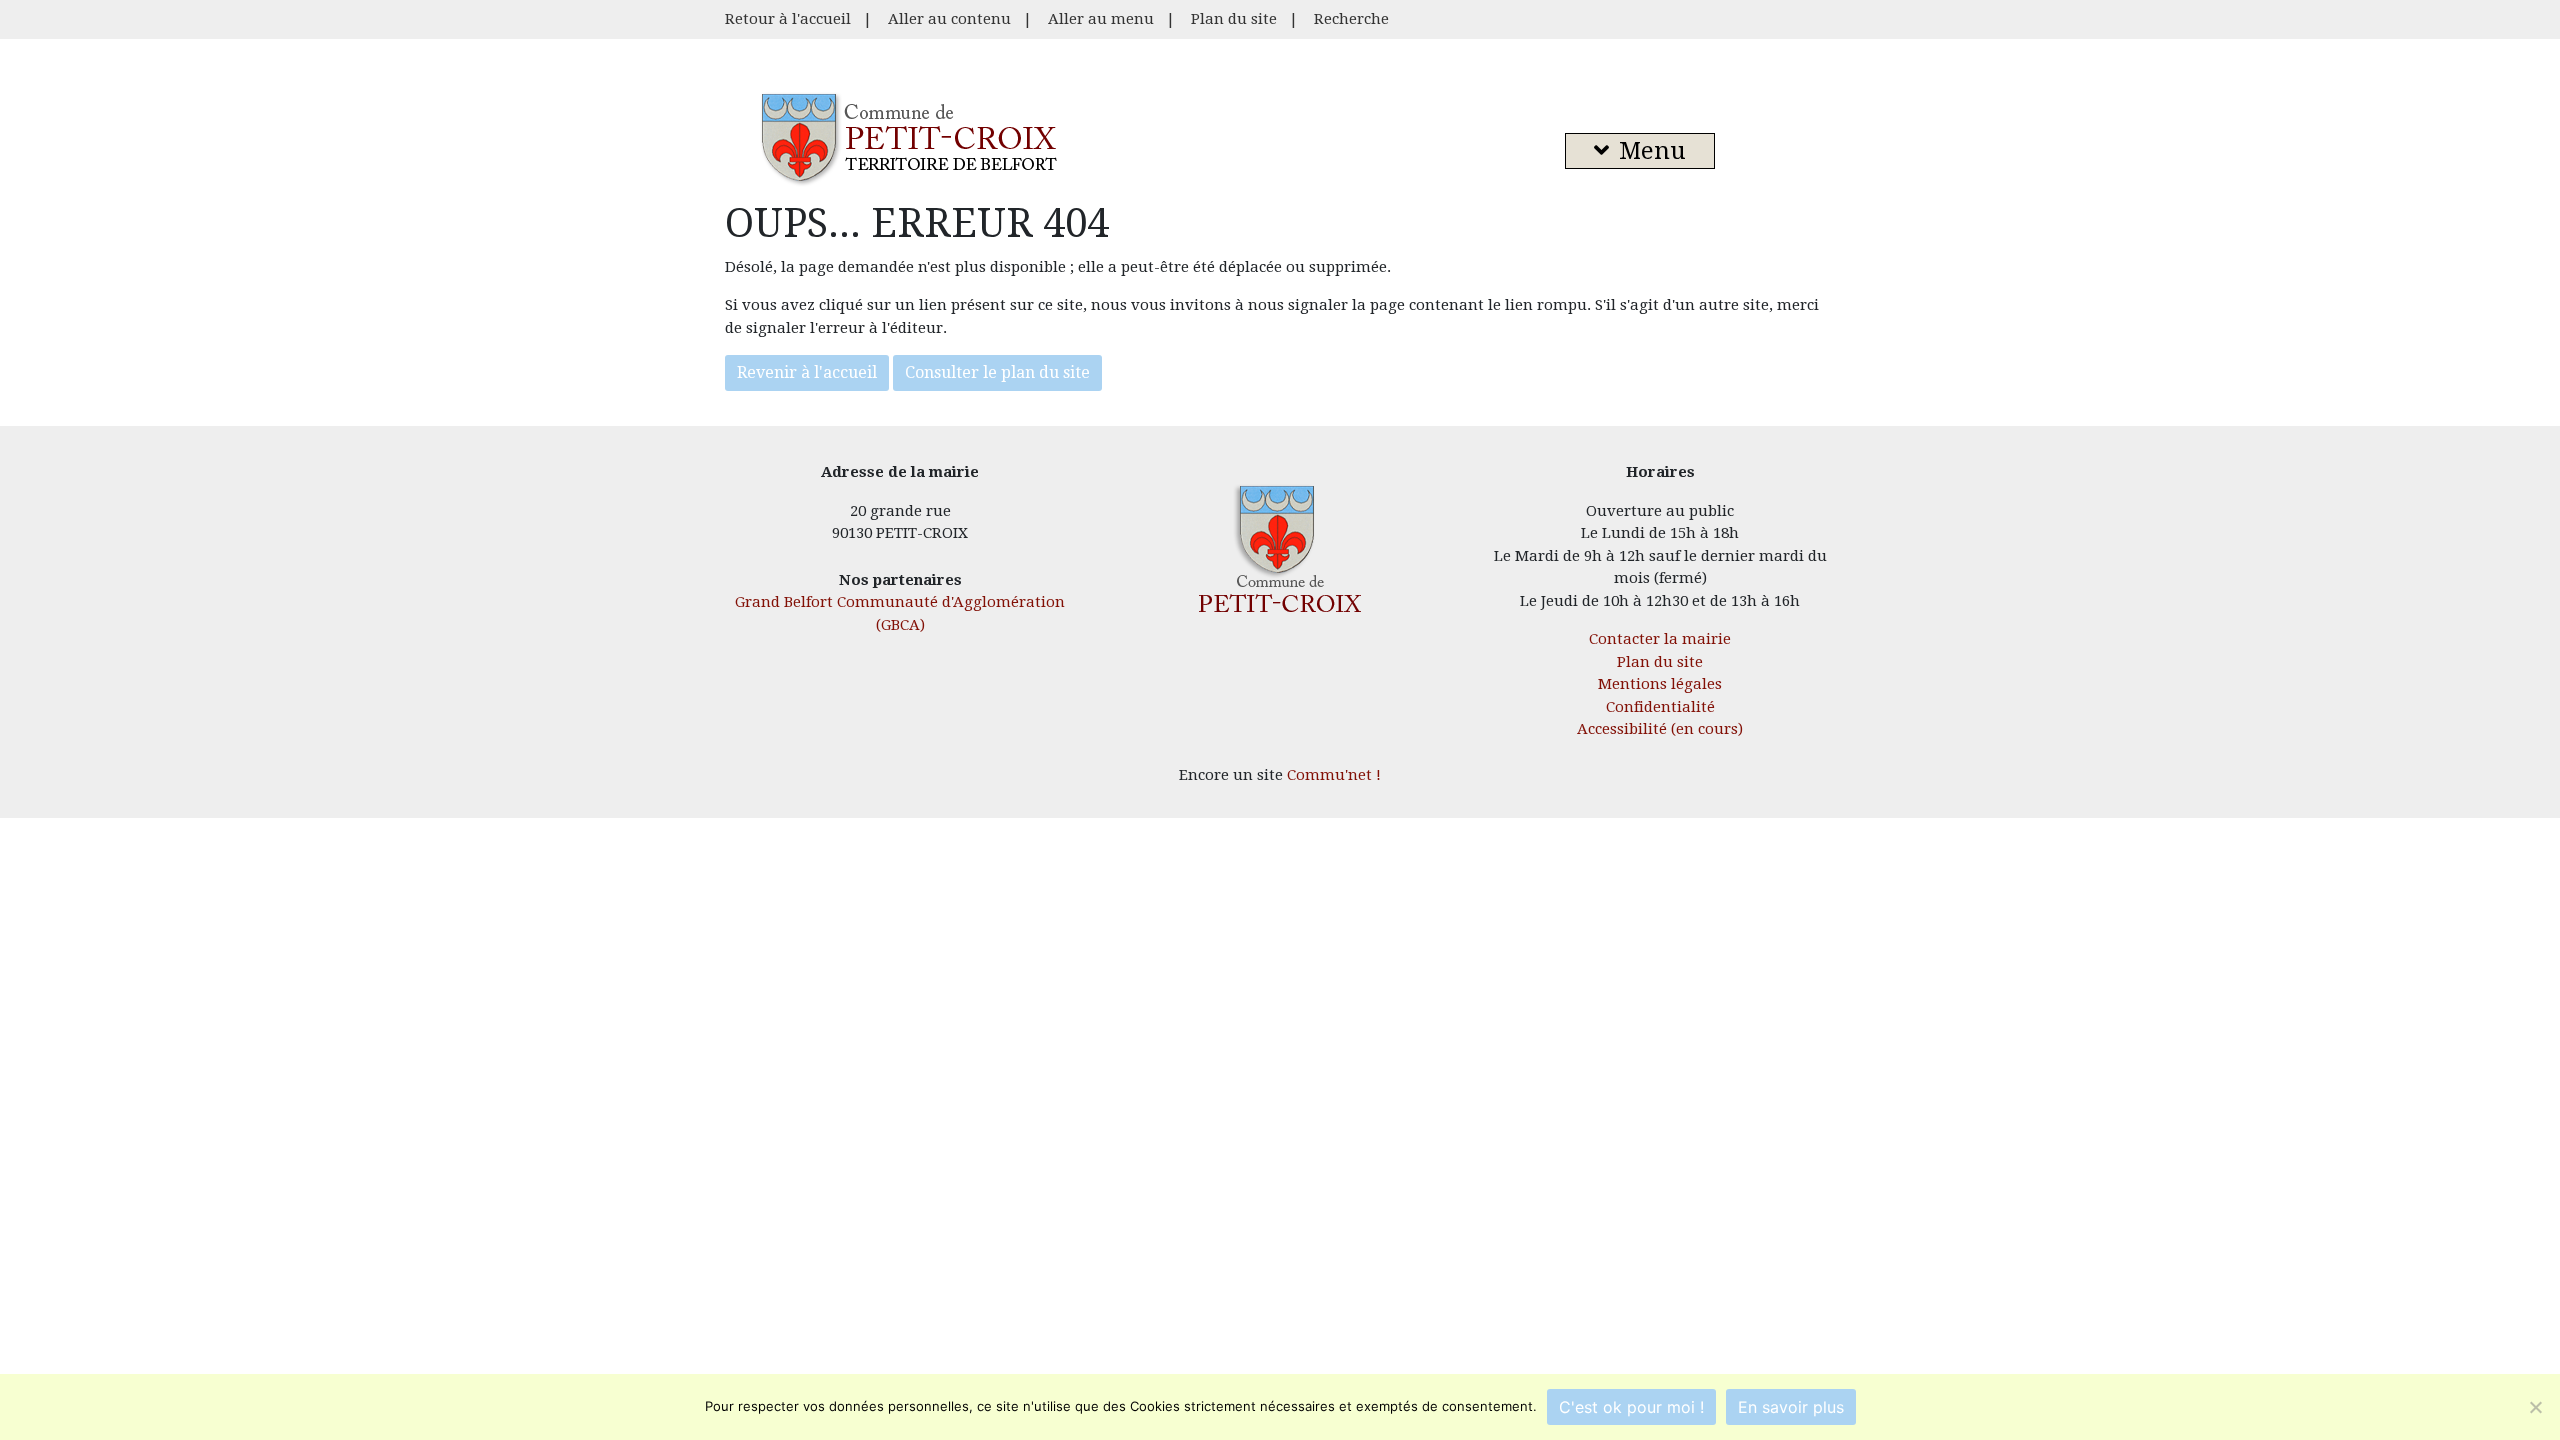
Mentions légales (1660, 684)
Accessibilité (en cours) (1660, 729)
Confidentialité (1660, 707)
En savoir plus (1791, 1407)
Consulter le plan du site (997, 372)
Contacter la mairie (1660, 639)
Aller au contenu (949, 19)
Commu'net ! (1334, 775)
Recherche (1351, 19)
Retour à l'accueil (788, 19)
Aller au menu (1101, 19)
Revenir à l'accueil (807, 372)
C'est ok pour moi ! (1631, 1407)
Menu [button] (1652, 151)
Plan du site (1234, 19)
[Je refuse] (2535, 1407)
